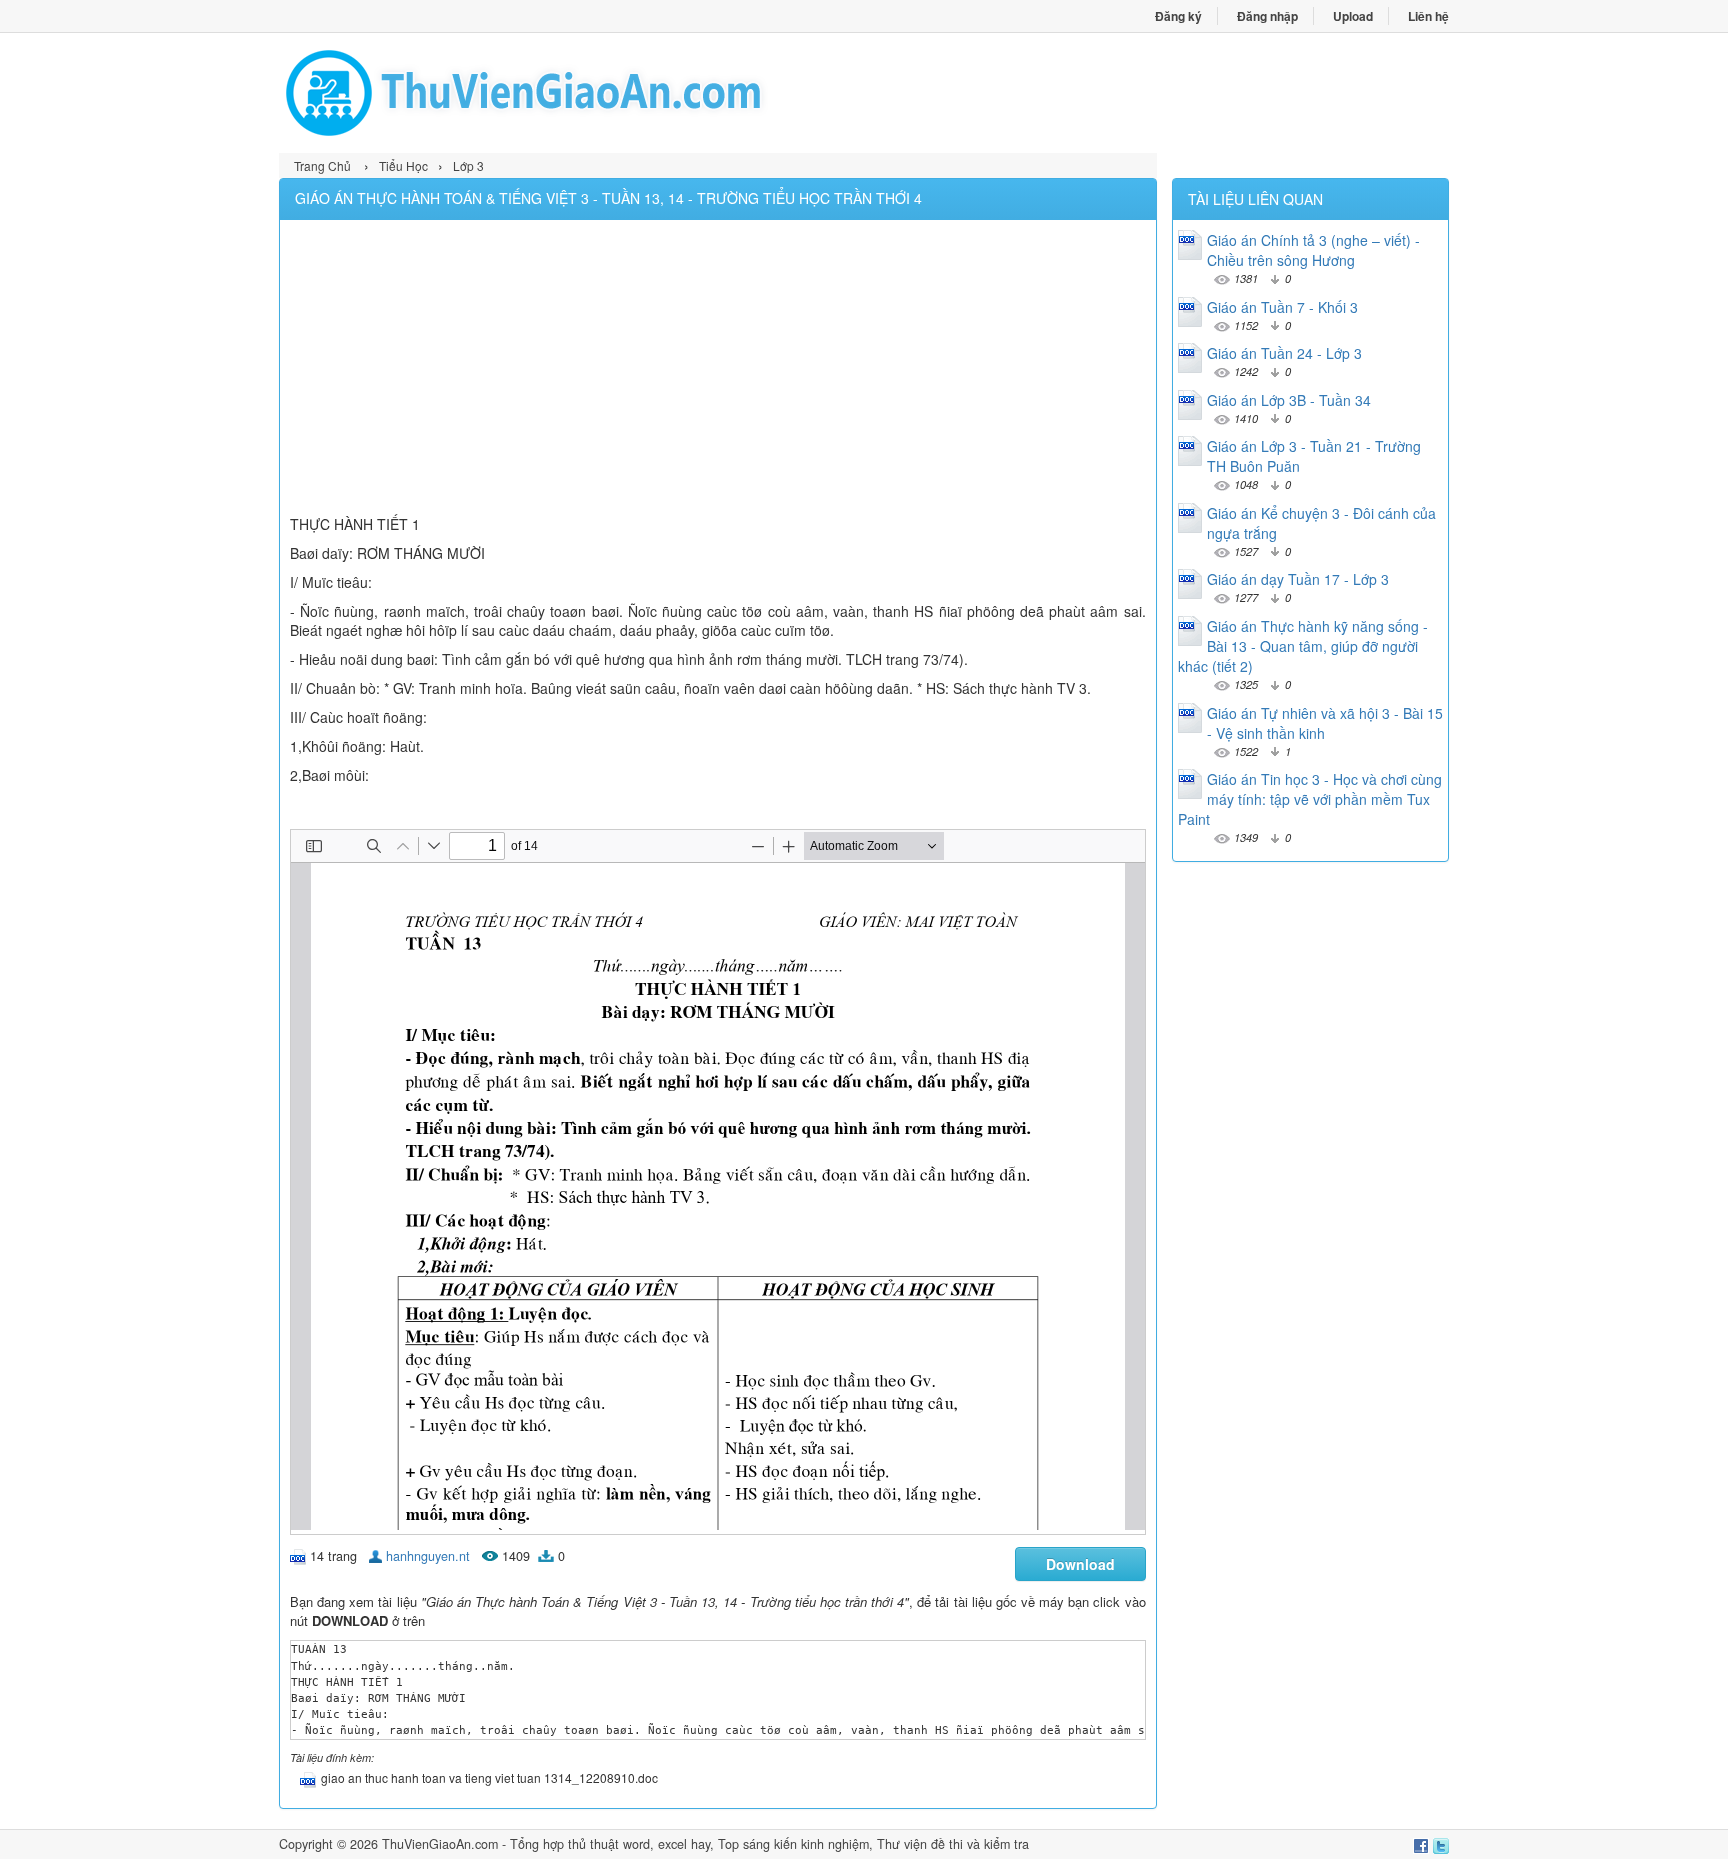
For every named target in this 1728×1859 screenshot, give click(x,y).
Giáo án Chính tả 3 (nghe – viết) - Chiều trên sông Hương (1313, 250)
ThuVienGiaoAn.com (440, 1844)
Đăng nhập (1267, 16)
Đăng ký (1178, 16)
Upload (1353, 16)
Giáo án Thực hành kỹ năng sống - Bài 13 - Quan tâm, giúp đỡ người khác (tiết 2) (1303, 646)
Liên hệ (1428, 16)
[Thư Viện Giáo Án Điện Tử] (571, 93)
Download (1080, 1564)
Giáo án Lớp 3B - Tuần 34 (1289, 400)
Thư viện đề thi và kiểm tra (953, 1844)
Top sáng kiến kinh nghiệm (793, 1844)
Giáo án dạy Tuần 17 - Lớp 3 (1298, 579)
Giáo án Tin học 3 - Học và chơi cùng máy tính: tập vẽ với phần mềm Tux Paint (1310, 799)
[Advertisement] (718, 370)
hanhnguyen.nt (428, 1556)
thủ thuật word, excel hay (639, 1844)
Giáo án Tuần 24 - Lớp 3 (1284, 353)
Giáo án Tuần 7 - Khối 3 (1282, 307)
